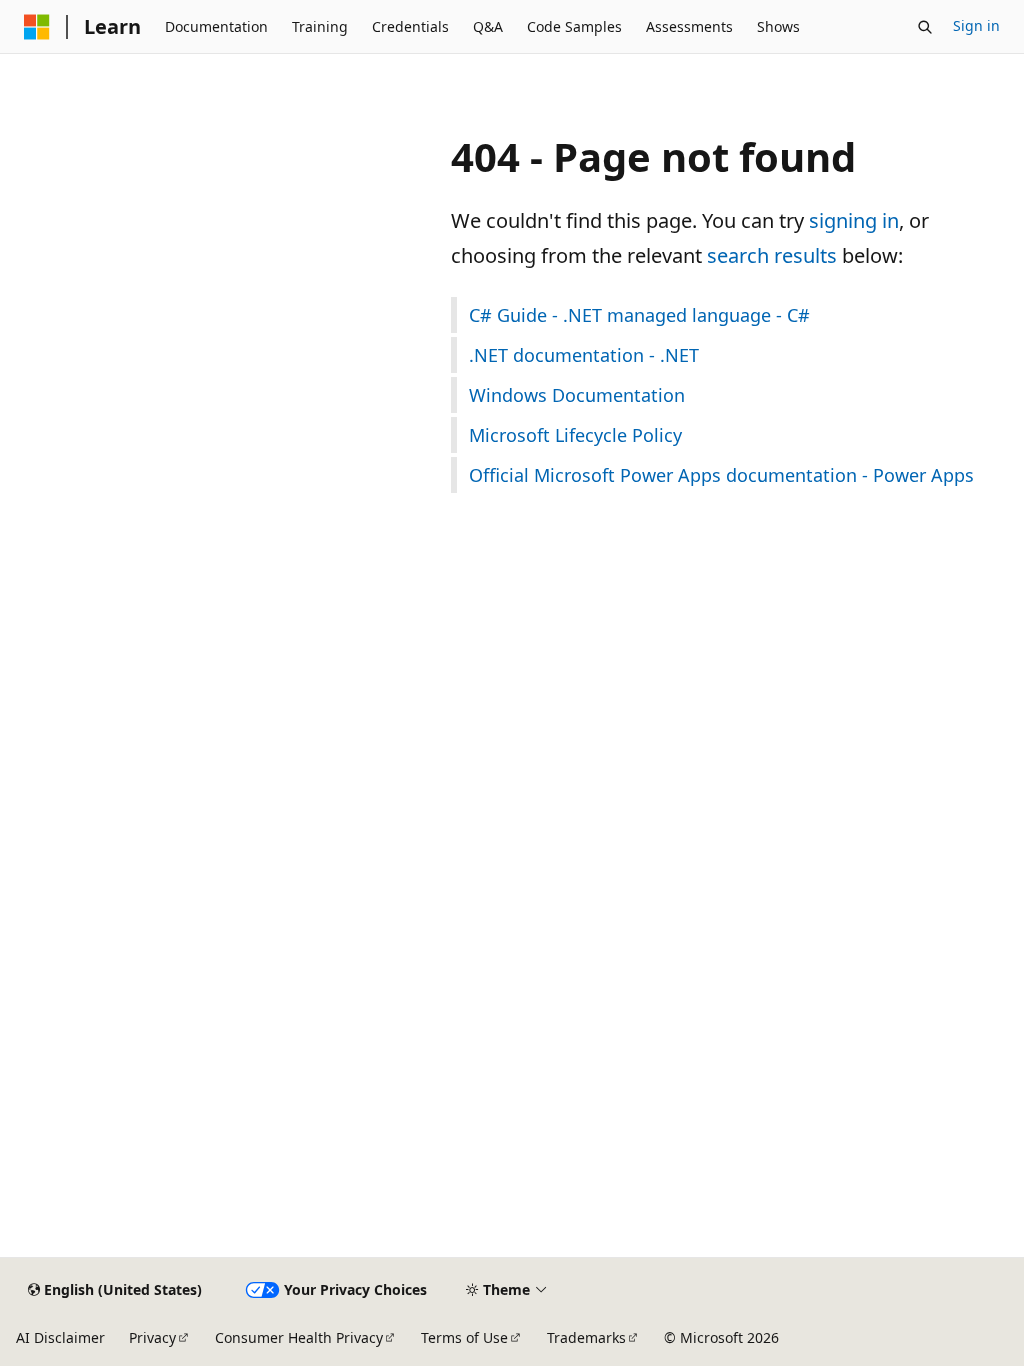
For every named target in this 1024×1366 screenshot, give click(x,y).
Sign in (976, 25)
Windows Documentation (577, 395)
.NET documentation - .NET (584, 355)
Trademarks (586, 1337)
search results (772, 255)
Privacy (152, 1337)
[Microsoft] (37, 27)
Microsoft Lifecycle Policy (575, 435)
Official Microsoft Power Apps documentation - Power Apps (721, 475)
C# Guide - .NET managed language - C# (639, 315)
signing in (854, 220)
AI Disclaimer (60, 1337)
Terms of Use (464, 1337)
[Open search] (925, 27)
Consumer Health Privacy (299, 1337)
